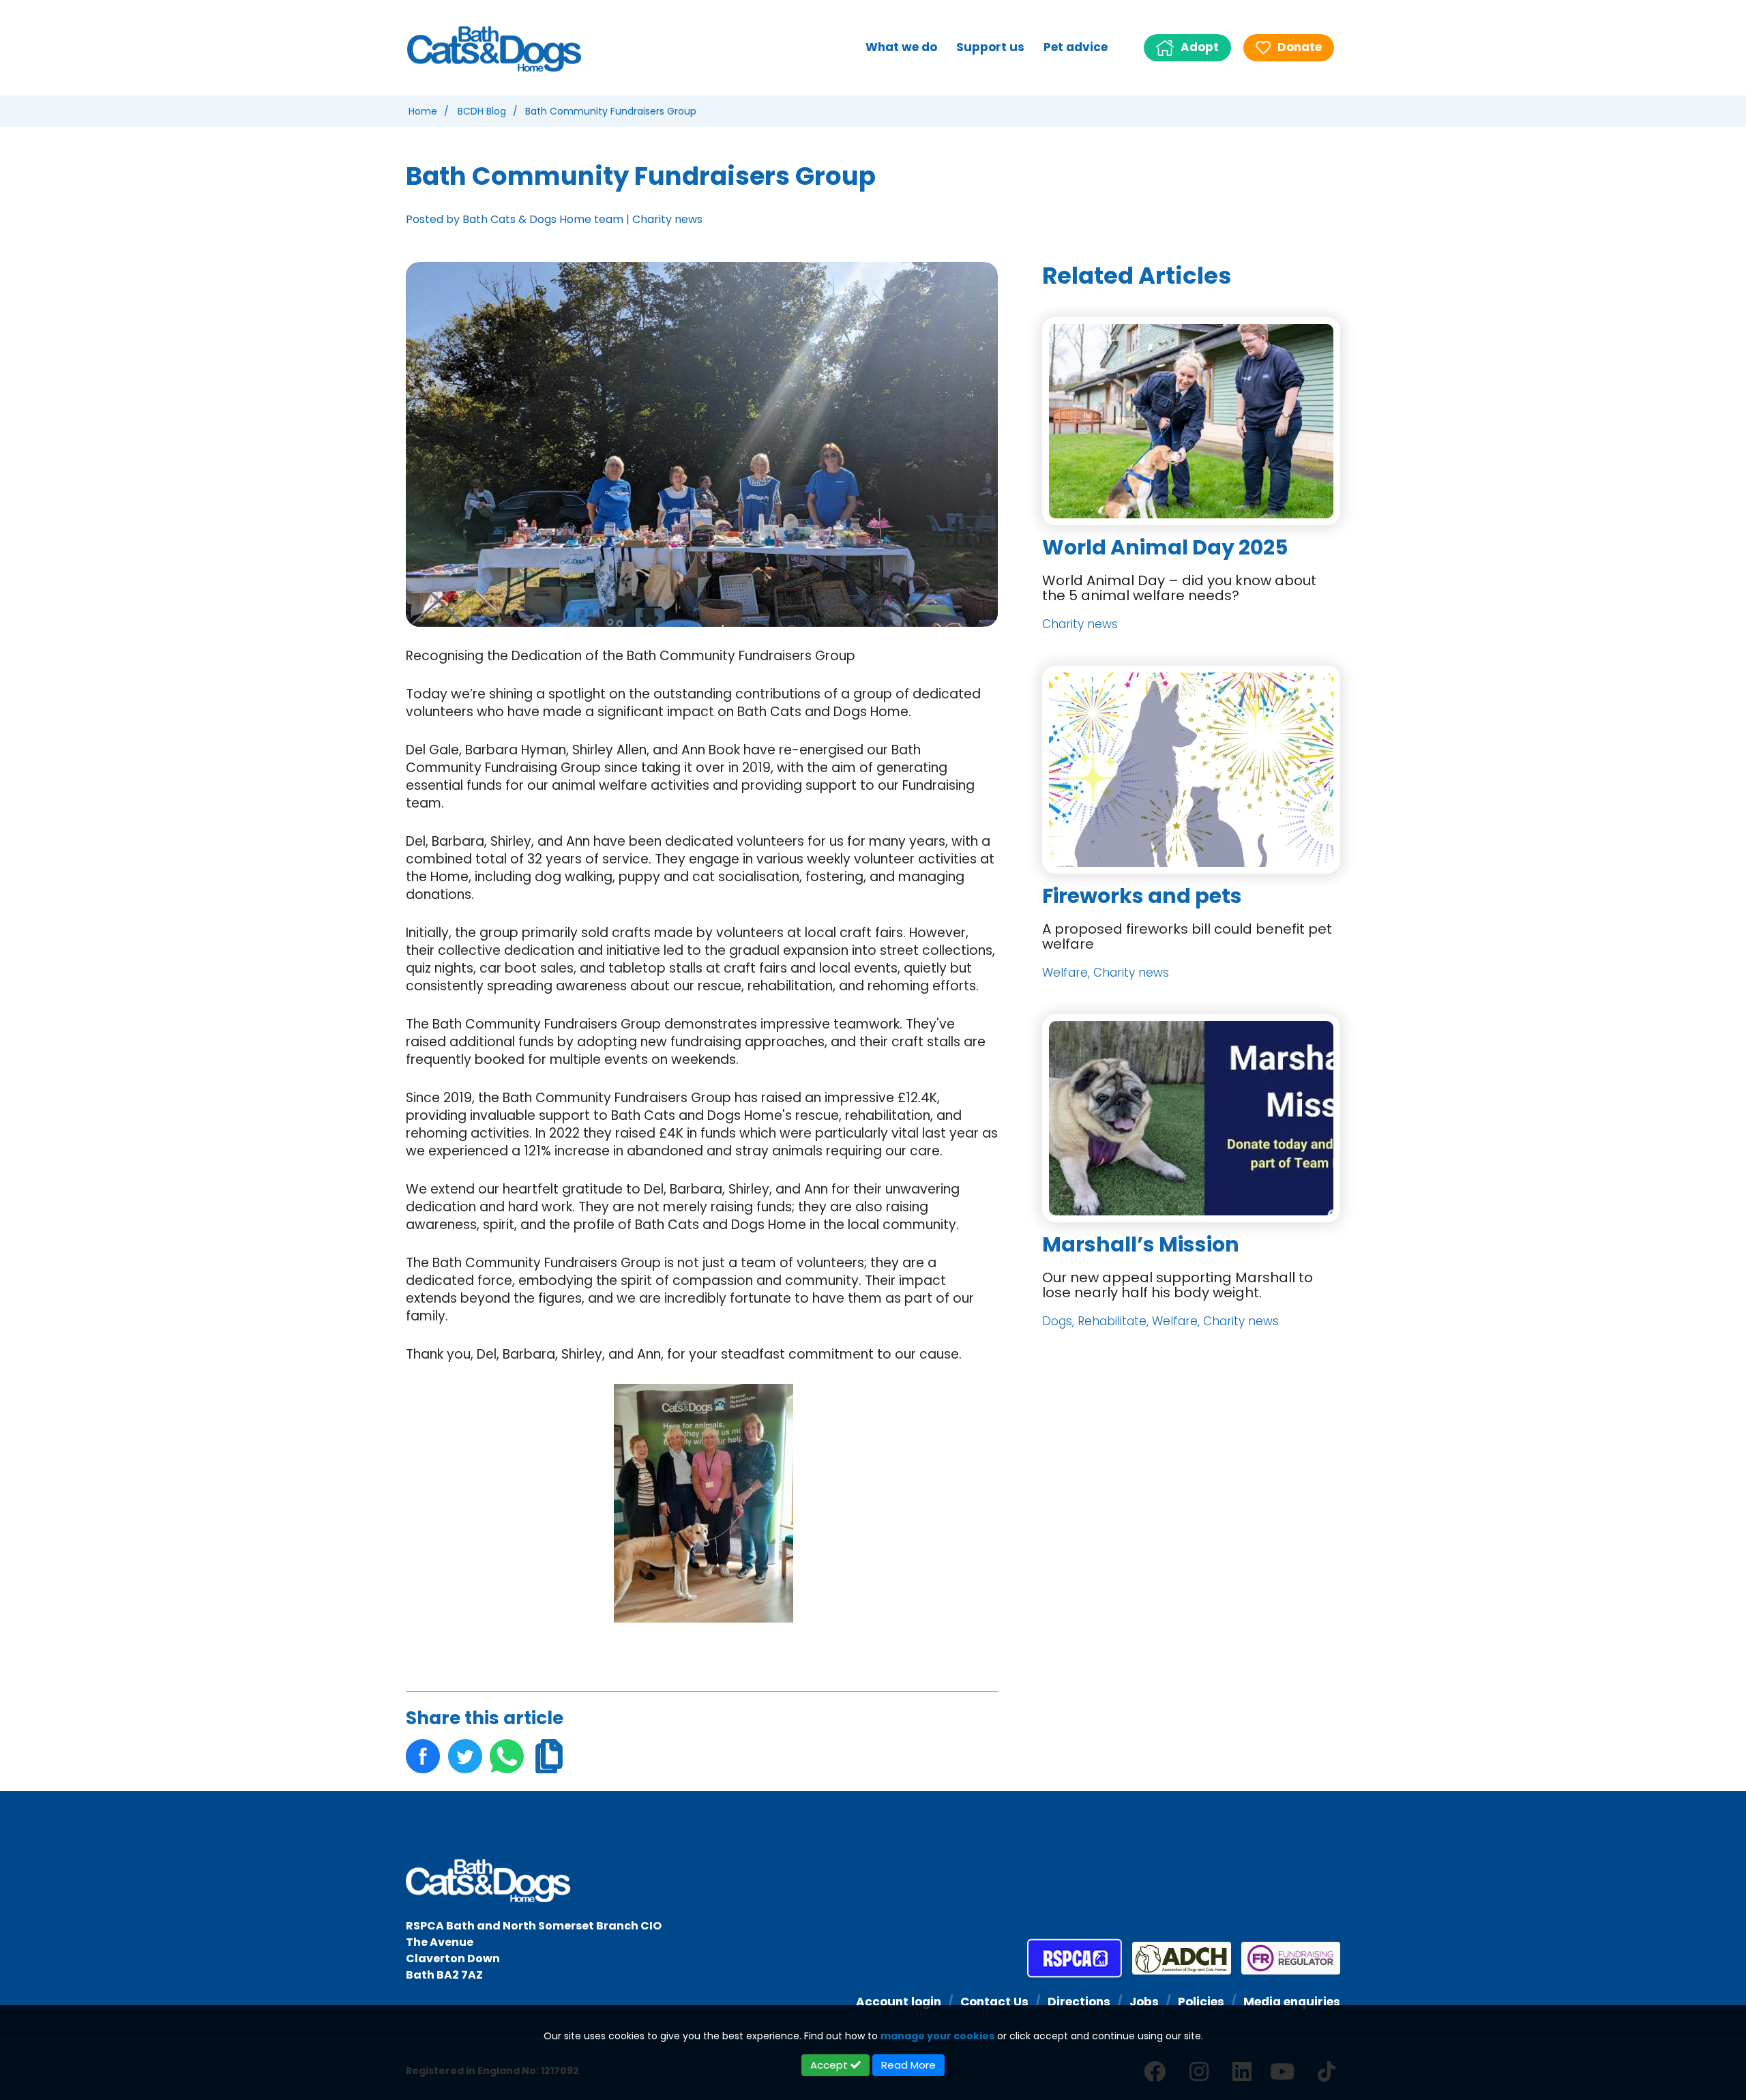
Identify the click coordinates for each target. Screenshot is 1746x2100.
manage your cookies (937, 2036)
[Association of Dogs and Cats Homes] (1177, 1958)
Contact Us (994, 2002)
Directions (1079, 2002)
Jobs (1144, 2002)
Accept (830, 2065)
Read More (908, 2065)
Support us (990, 47)
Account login (899, 2002)
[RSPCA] (1075, 1958)
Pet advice (1076, 47)
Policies (1201, 2002)
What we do (901, 47)
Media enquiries (1292, 2002)
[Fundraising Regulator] (1286, 1958)
